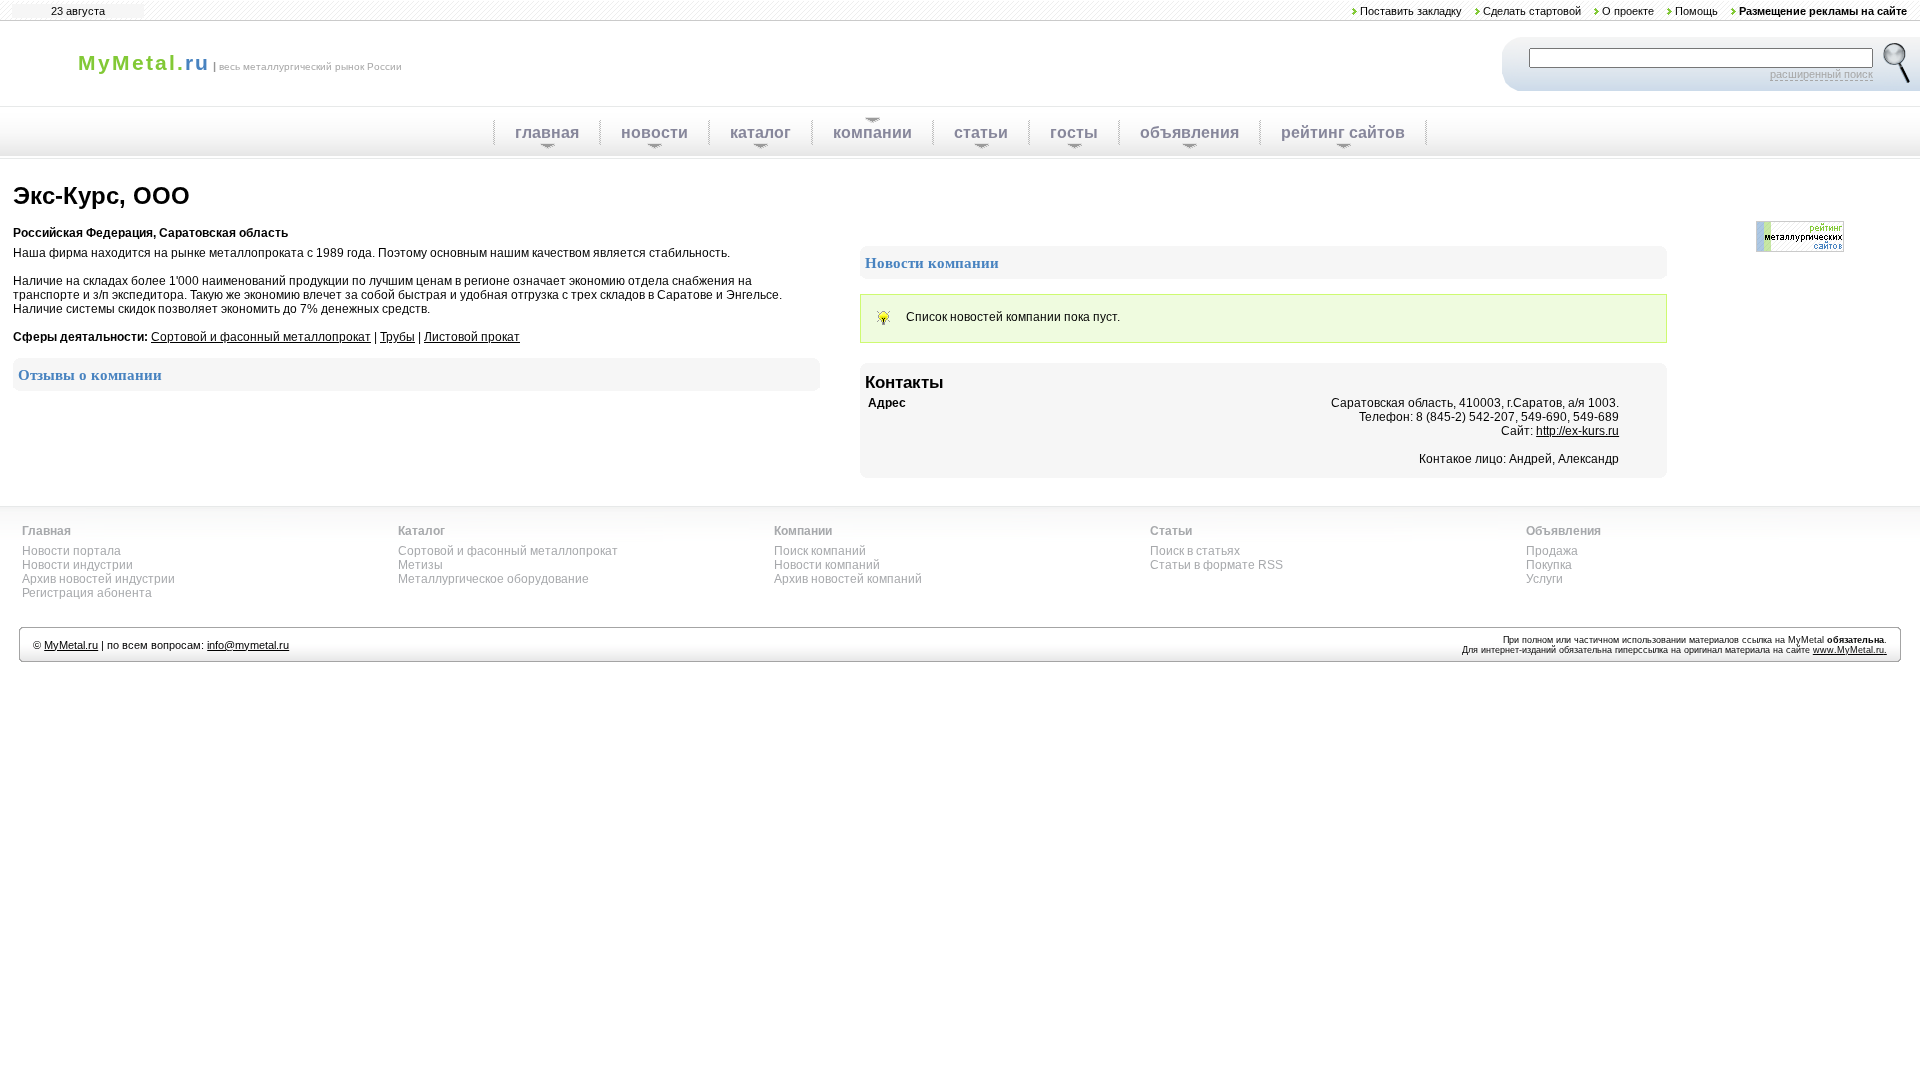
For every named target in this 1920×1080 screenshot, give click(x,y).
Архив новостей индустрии (98, 579)
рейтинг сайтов (1343, 132)
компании (872, 132)
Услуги (1544, 579)
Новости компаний (827, 565)
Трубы (397, 337)
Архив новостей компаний (848, 579)
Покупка (1549, 565)
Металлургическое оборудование (493, 579)
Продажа (1552, 551)
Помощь (1696, 11)
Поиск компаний (820, 551)
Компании (803, 531)
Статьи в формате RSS (1216, 565)
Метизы (420, 565)
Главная (46, 531)
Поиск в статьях (1195, 551)
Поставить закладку (1411, 11)
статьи (981, 132)
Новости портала (71, 551)
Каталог (421, 531)
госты (1074, 132)
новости (654, 132)
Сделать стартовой (1532, 11)
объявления (1189, 132)
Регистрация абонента (87, 593)
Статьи (1171, 531)
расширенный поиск (1821, 74)
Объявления (1563, 531)
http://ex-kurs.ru (1577, 431)
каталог (760, 132)
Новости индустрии (77, 565)
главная (547, 132)
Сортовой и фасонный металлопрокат (261, 337)
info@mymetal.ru (248, 645)
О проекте (1628, 11)
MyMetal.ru (71, 645)
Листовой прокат (472, 337)
